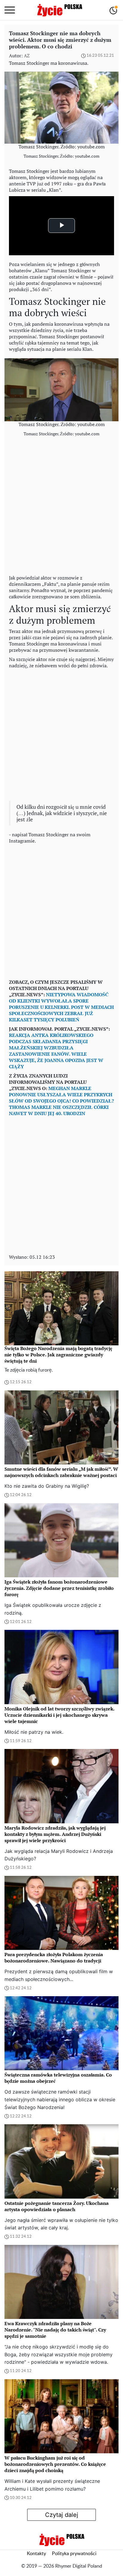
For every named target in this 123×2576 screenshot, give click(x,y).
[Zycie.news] (59, 10)
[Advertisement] (61, 507)
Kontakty (36, 2554)
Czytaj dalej (62, 2515)
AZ (27, 56)
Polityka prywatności (74, 2554)
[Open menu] (10, 10)
